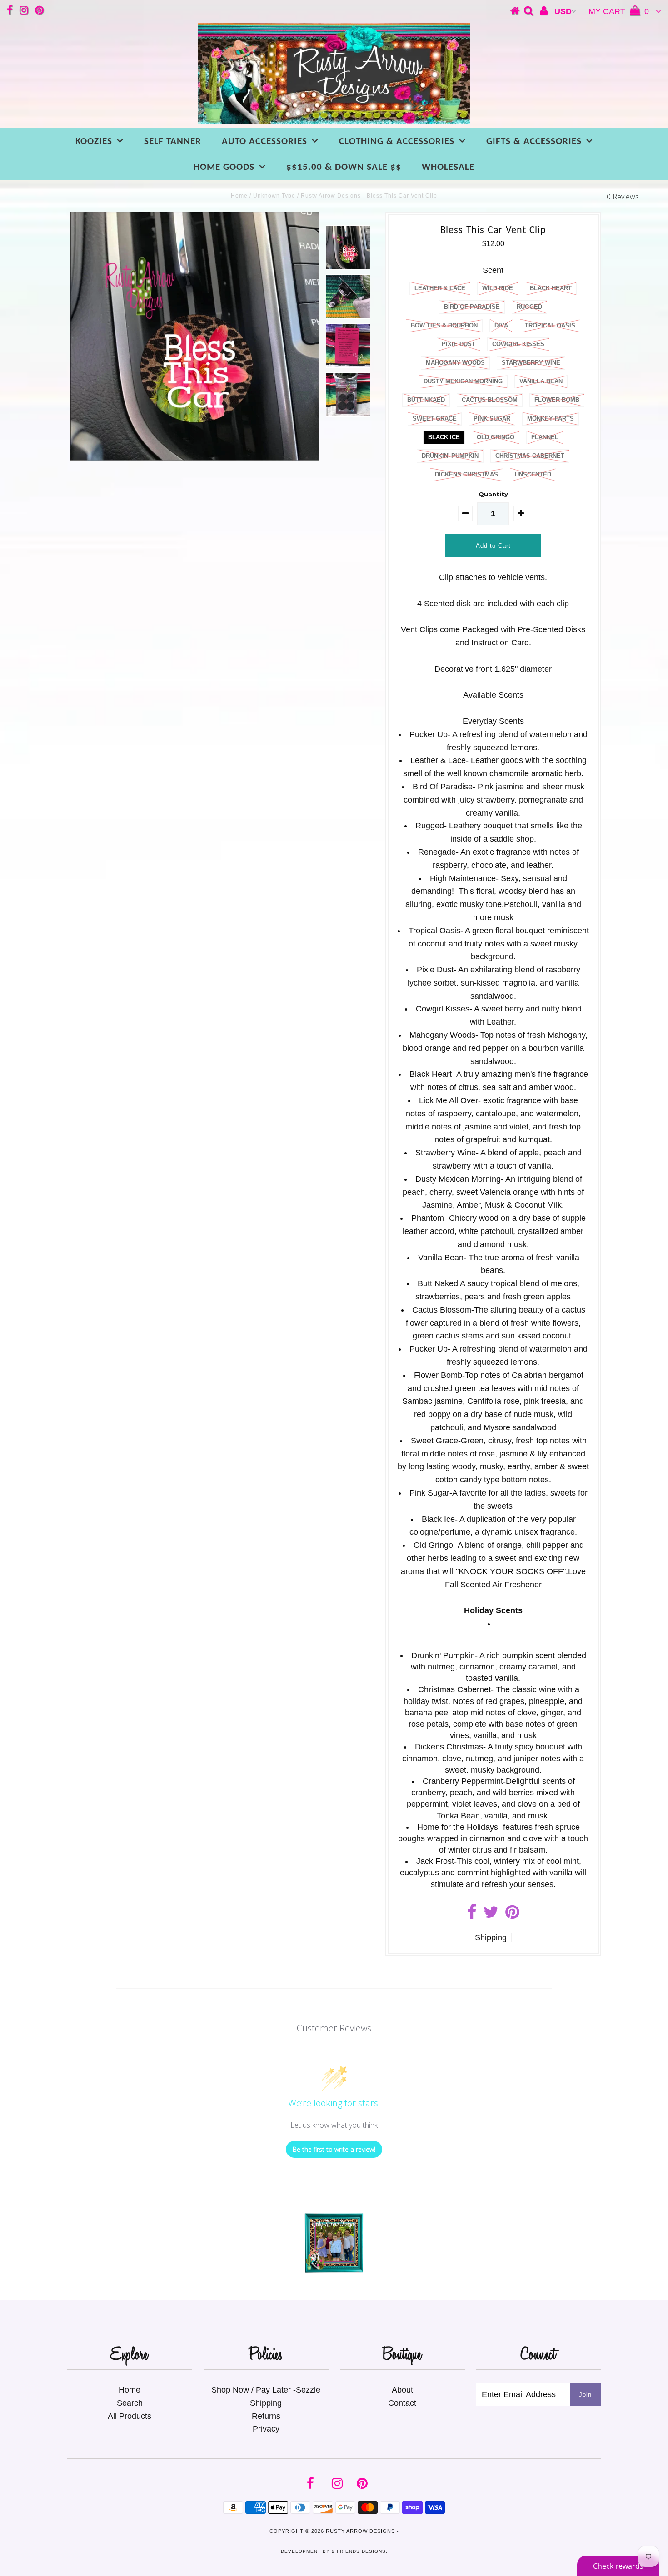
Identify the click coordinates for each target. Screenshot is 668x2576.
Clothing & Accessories (397, 141)
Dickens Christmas (466, 474)
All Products (130, 2416)
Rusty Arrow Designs (360, 2531)
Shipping (491, 1937)
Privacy (266, 2429)
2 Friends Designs (359, 2551)
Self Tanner (173, 141)
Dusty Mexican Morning (463, 381)
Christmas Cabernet (530, 456)
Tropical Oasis (550, 325)
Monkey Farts (551, 419)
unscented (533, 474)
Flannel (545, 437)
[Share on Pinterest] (512, 1915)
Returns (266, 2416)
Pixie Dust (459, 344)
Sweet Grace (435, 419)
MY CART (619, 11)
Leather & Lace (440, 288)
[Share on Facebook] (472, 1915)
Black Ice (444, 437)
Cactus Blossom (490, 400)
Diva (501, 325)
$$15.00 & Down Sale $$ (344, 167)
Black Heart (551, 288)
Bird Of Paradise (472, 307)
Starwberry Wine (531, 363)
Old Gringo (496, 437)
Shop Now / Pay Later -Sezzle (266, 2390)
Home (239, 196)
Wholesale (448, 167)
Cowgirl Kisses (518, 344)
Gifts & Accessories (534, 141)
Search (130, 2403)
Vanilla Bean (541, 381)
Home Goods (224, 167)
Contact (402, 2403)
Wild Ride (498, 288)
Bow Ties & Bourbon (444, 325)
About (402, 2390)
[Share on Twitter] (491, 1915)
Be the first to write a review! (334, 2149)
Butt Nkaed (426, 400)
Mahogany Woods (455, 363)
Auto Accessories (264, 141)
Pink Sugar (492, 419)
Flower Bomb (557, 400)
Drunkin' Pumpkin (450, 456)
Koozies (94, 141)
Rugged (529, 307)
